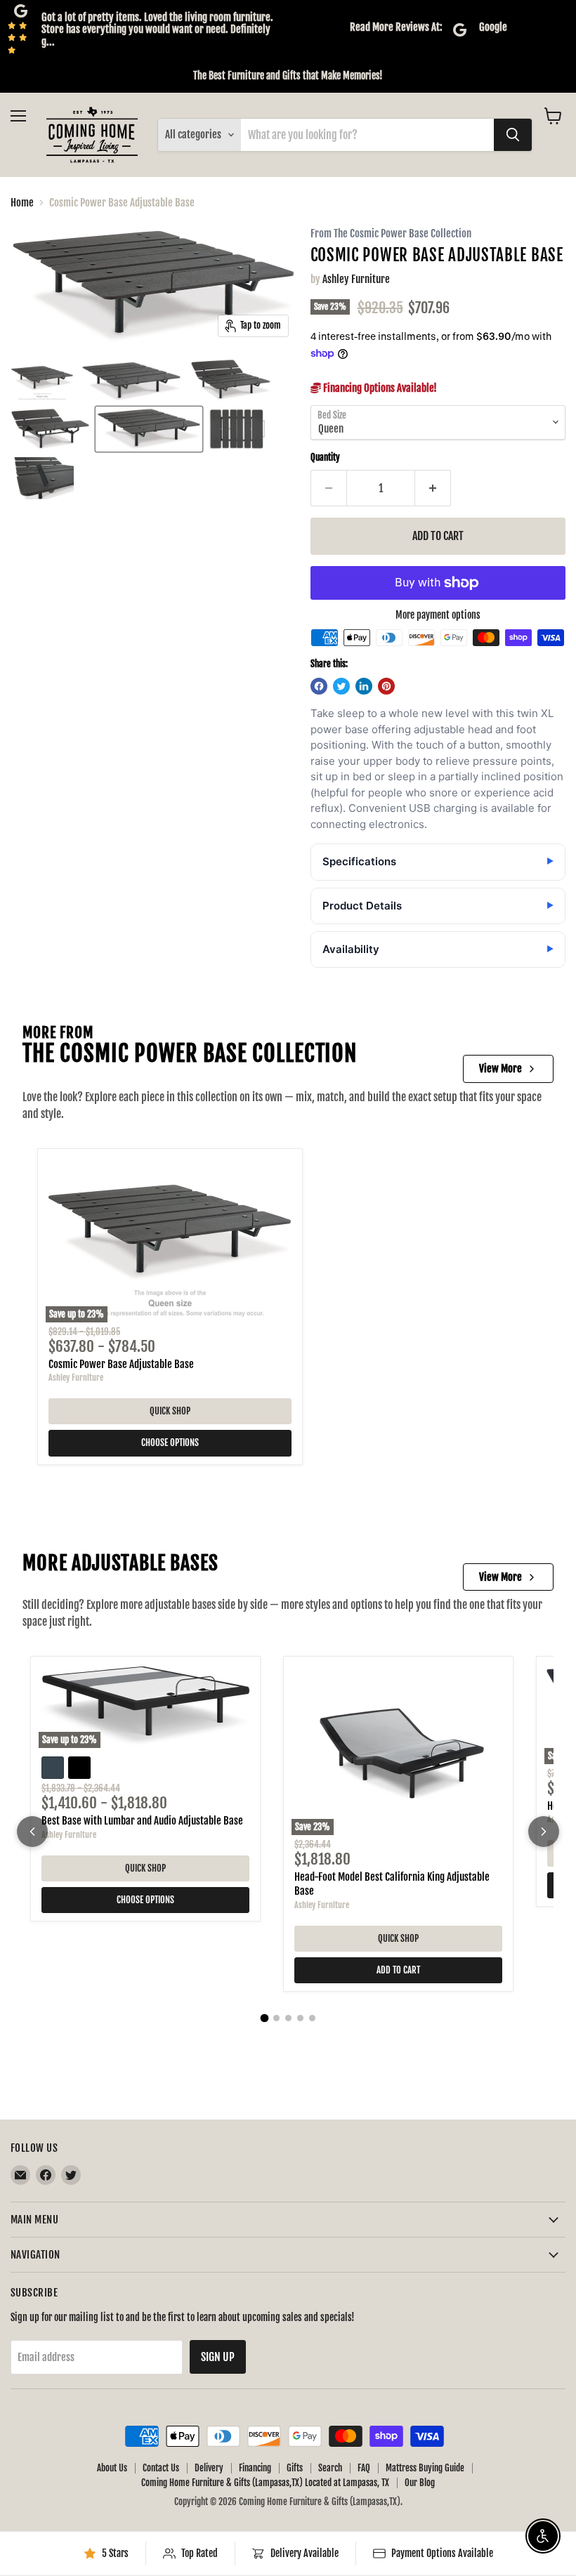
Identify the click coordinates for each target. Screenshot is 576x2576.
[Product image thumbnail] (42, 380)
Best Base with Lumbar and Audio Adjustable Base (142, 1821)
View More (500, 1069)
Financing (255, 2468)
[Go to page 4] (300, 2018)
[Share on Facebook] (319, 686)
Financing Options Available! (379, 388)
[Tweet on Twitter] (341, 686)
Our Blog (420, 2483)
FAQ (364, 2468)
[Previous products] (32, 1832)
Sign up (218, 2357)
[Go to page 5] (312, 2018)
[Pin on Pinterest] (386, 686)
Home (22, 203)
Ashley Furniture (356, 279)
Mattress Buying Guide (425, 2468)
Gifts (295, 2468)
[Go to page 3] (288, 2018)
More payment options (438, 615)
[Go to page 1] (264, 2018)
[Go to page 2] (276, 2018)
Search (330, 2468)
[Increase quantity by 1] (433, 488)
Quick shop (170, 1411)
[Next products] (544, 1832)
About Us (112, 2468)
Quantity (325, 458)
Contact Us (161, 2468)
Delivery (209, 2468)
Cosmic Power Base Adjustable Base (121, 1364)
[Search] (513, 135)
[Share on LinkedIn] (364, 686)
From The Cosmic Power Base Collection (391, 234)
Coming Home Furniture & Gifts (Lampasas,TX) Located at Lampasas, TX (265, 2483)
